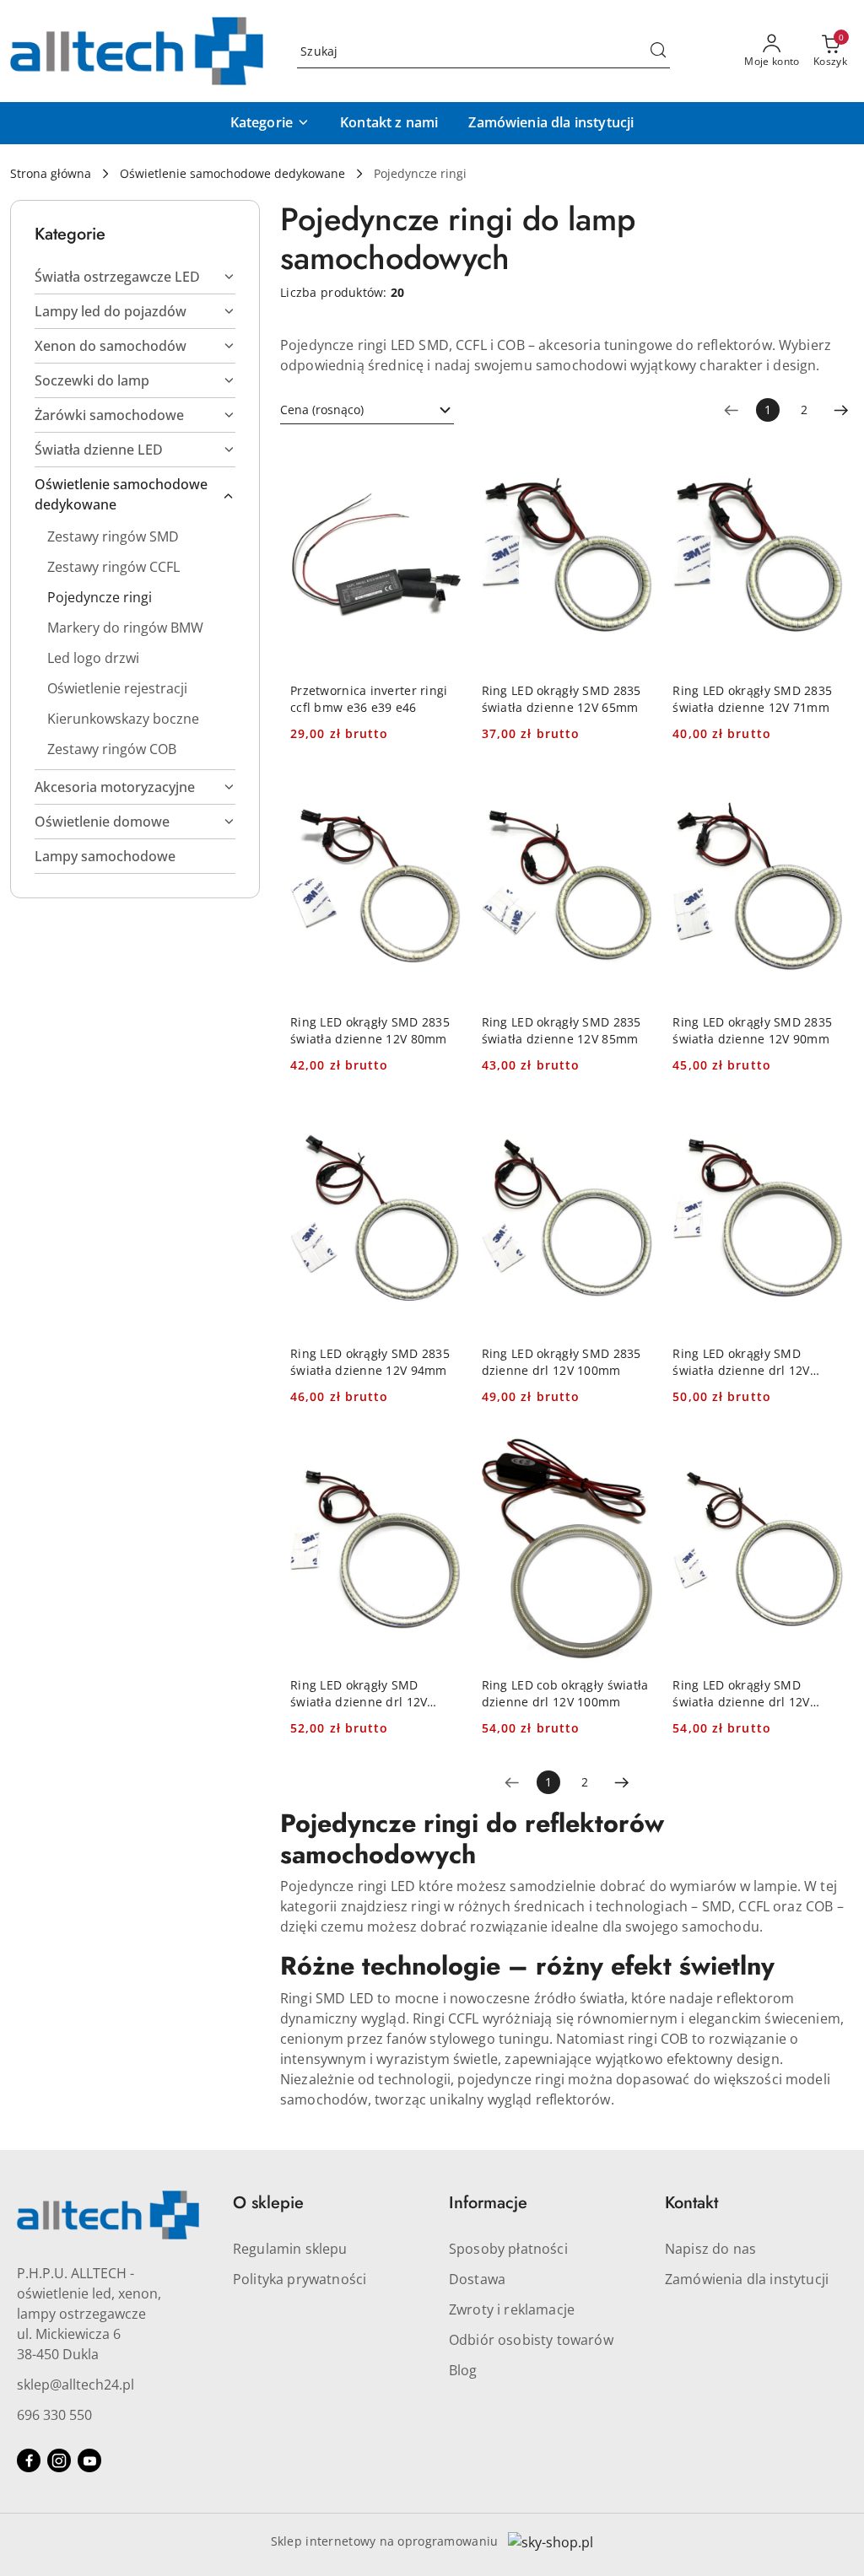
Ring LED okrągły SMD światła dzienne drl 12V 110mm (359, 1694)
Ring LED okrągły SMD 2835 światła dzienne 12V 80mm (370, 1030)
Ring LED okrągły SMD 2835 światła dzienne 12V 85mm (562, 1030)
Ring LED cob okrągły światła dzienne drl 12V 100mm (565, 1693)
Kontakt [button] (691, 2203)
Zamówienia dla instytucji (747, 2279)
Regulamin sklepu (290, 2249)
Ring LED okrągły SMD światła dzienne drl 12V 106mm (741, 1362)
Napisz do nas (710, 2249)
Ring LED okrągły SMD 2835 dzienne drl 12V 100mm (562, 1362)
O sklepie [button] (268, 2203)
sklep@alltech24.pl (76, 2385)
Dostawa (477, 2279)
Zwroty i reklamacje (512, 2309)
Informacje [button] (488, 2203)
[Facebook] (29, 2460)
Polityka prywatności (300, 2279)
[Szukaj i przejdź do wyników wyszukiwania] (658, 51)
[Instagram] (59, 2460)
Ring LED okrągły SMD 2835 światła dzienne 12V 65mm (562, 699)
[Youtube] (89, 2460)
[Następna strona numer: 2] (841, 410)
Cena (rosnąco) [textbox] (322, 410)
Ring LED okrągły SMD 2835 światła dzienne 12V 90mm (752, 1030)
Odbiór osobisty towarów (531, 2340)
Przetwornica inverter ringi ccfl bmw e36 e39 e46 (369, 699)
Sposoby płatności (508, 2249)
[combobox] (367, 410)
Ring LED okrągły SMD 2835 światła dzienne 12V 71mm (752, 699)
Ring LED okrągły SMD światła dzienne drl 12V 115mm (741, 1694)
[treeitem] (135, 277)
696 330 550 (54, 2415)
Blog (463, 2370)
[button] (270, 123)
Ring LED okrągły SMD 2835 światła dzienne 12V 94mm (370, 1362)
